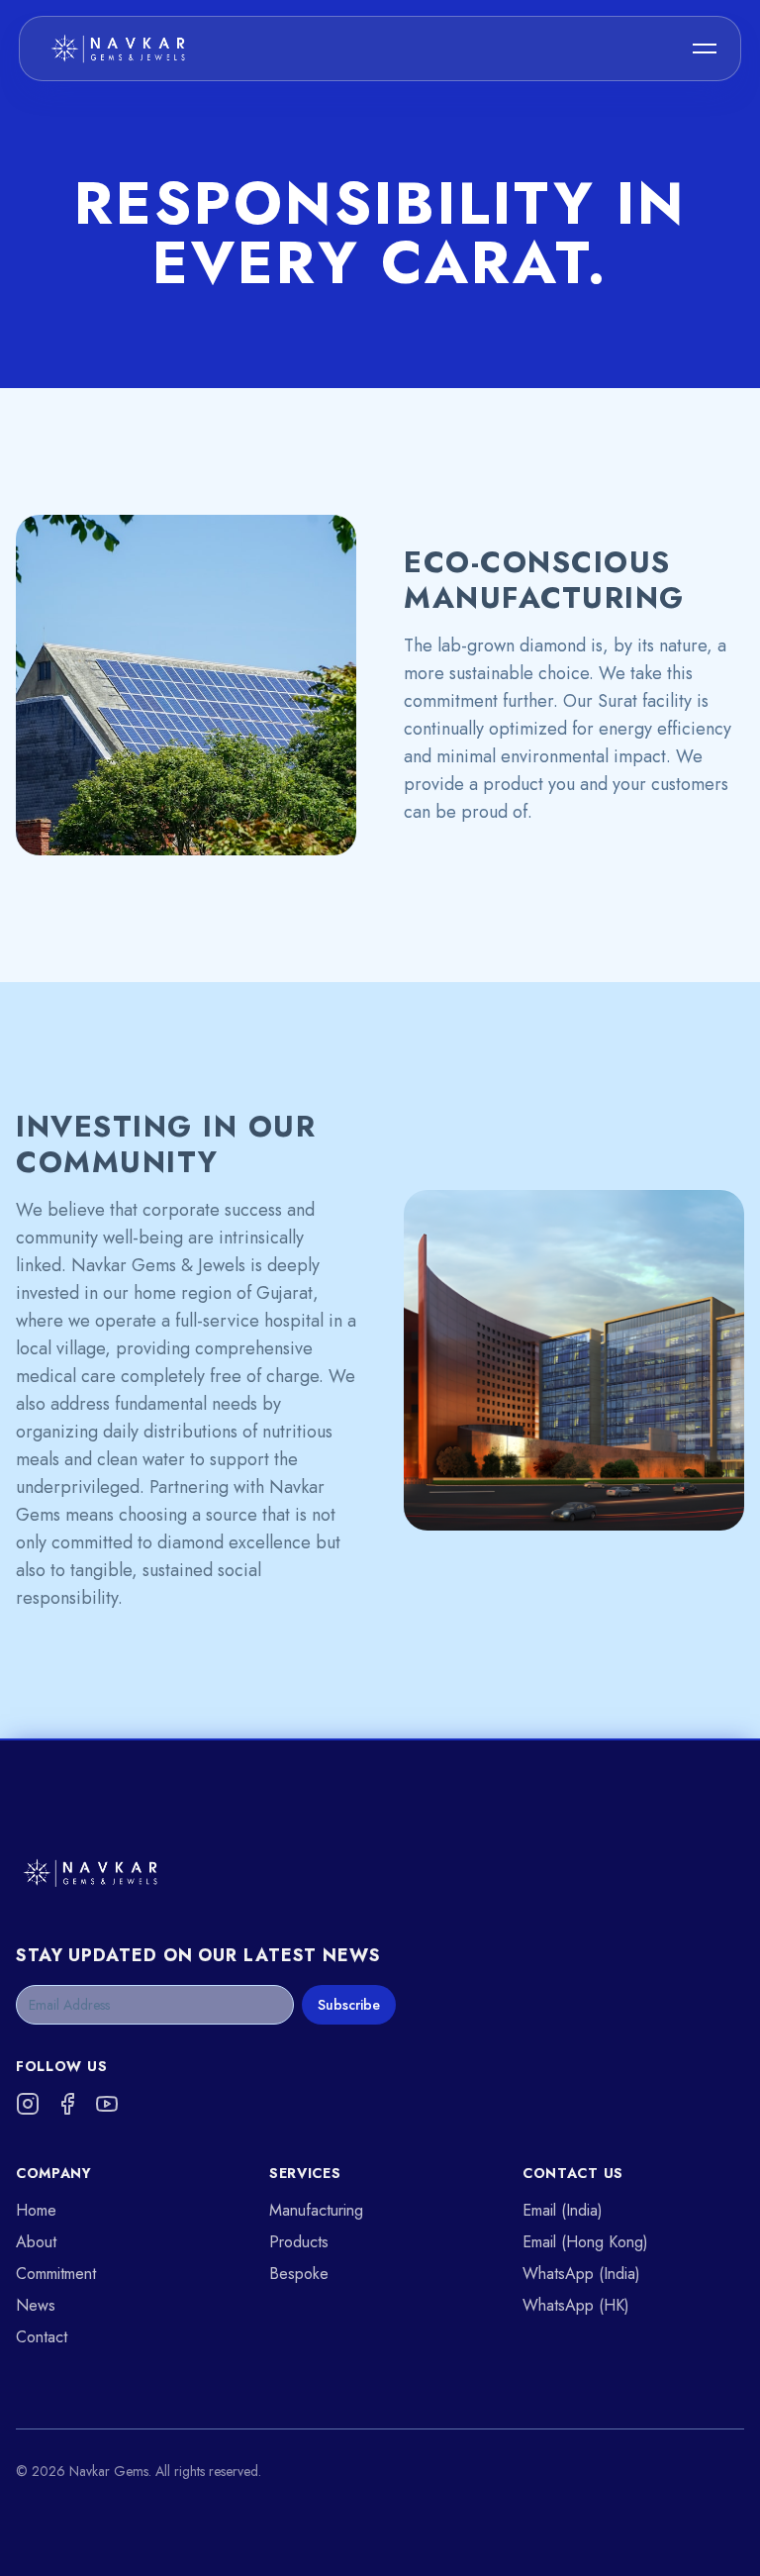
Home (36, 2210)
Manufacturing (316, 2210)
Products (299, 2242)
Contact (42, 2337)
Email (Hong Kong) (585, 2242)
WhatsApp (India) (581, 2274)
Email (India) (563, 2210)
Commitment (56, 2274)
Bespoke (299, 2274)
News (36, 2305)
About (36, 2242)
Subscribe (349, 2005)
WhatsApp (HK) (576, 2305)
